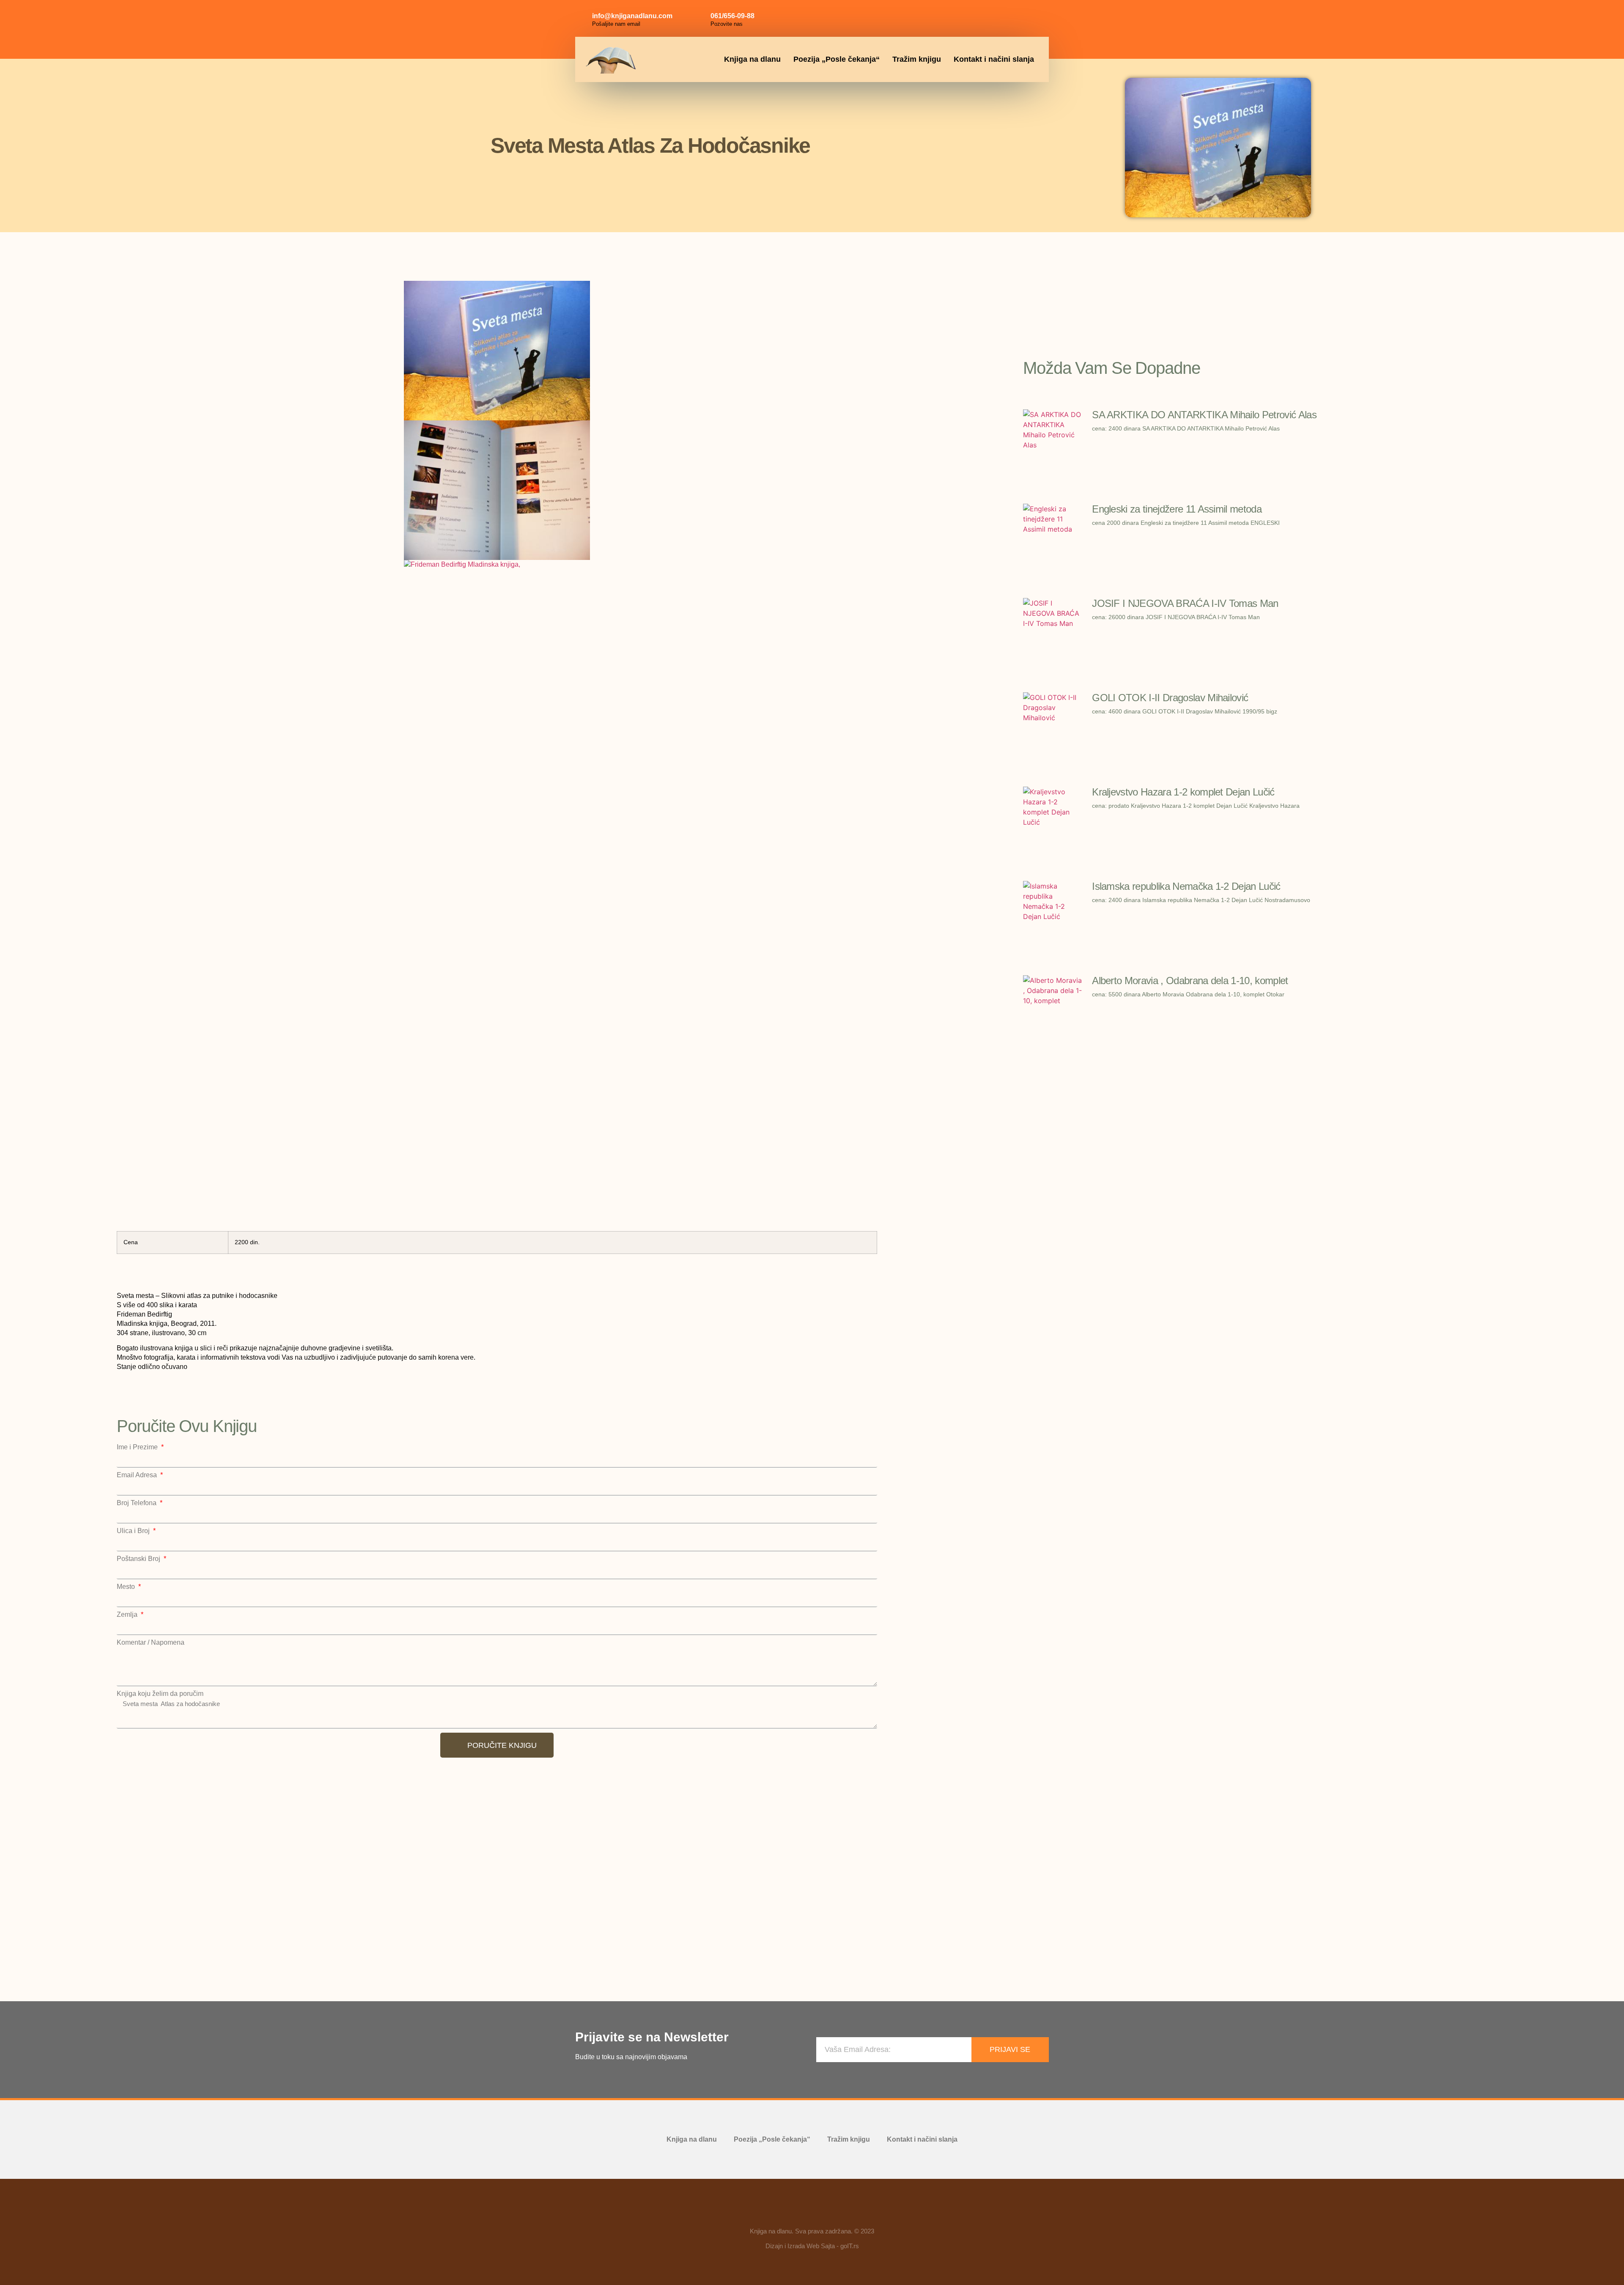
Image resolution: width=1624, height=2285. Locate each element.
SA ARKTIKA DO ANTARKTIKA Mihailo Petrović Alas (1204, 415)
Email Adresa (138, 1475)
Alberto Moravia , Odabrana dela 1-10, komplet (1190, 981)
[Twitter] (1034, 17)
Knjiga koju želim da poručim (160, 1694)
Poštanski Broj (139, 1559)
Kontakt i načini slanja (994, 59)
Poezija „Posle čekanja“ (837, 59)
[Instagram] (1015, 17)
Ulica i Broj (134, 1531)
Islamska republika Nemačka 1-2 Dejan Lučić (1186, 886)
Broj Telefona (137, 1503)
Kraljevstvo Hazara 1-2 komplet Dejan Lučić (1183, 792)
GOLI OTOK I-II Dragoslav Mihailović (1170, 698)
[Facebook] (996, 17)
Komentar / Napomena (151, 1643)
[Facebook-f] (787, 2212)
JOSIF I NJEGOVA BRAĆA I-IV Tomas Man (1185, 603)
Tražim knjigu (917, 59)
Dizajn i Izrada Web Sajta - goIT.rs (812, 2246)
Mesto (127, 1587)
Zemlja (128, 1615)
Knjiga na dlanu (752, 59)
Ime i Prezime (138, 1447)
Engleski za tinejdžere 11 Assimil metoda (1177, 509)
